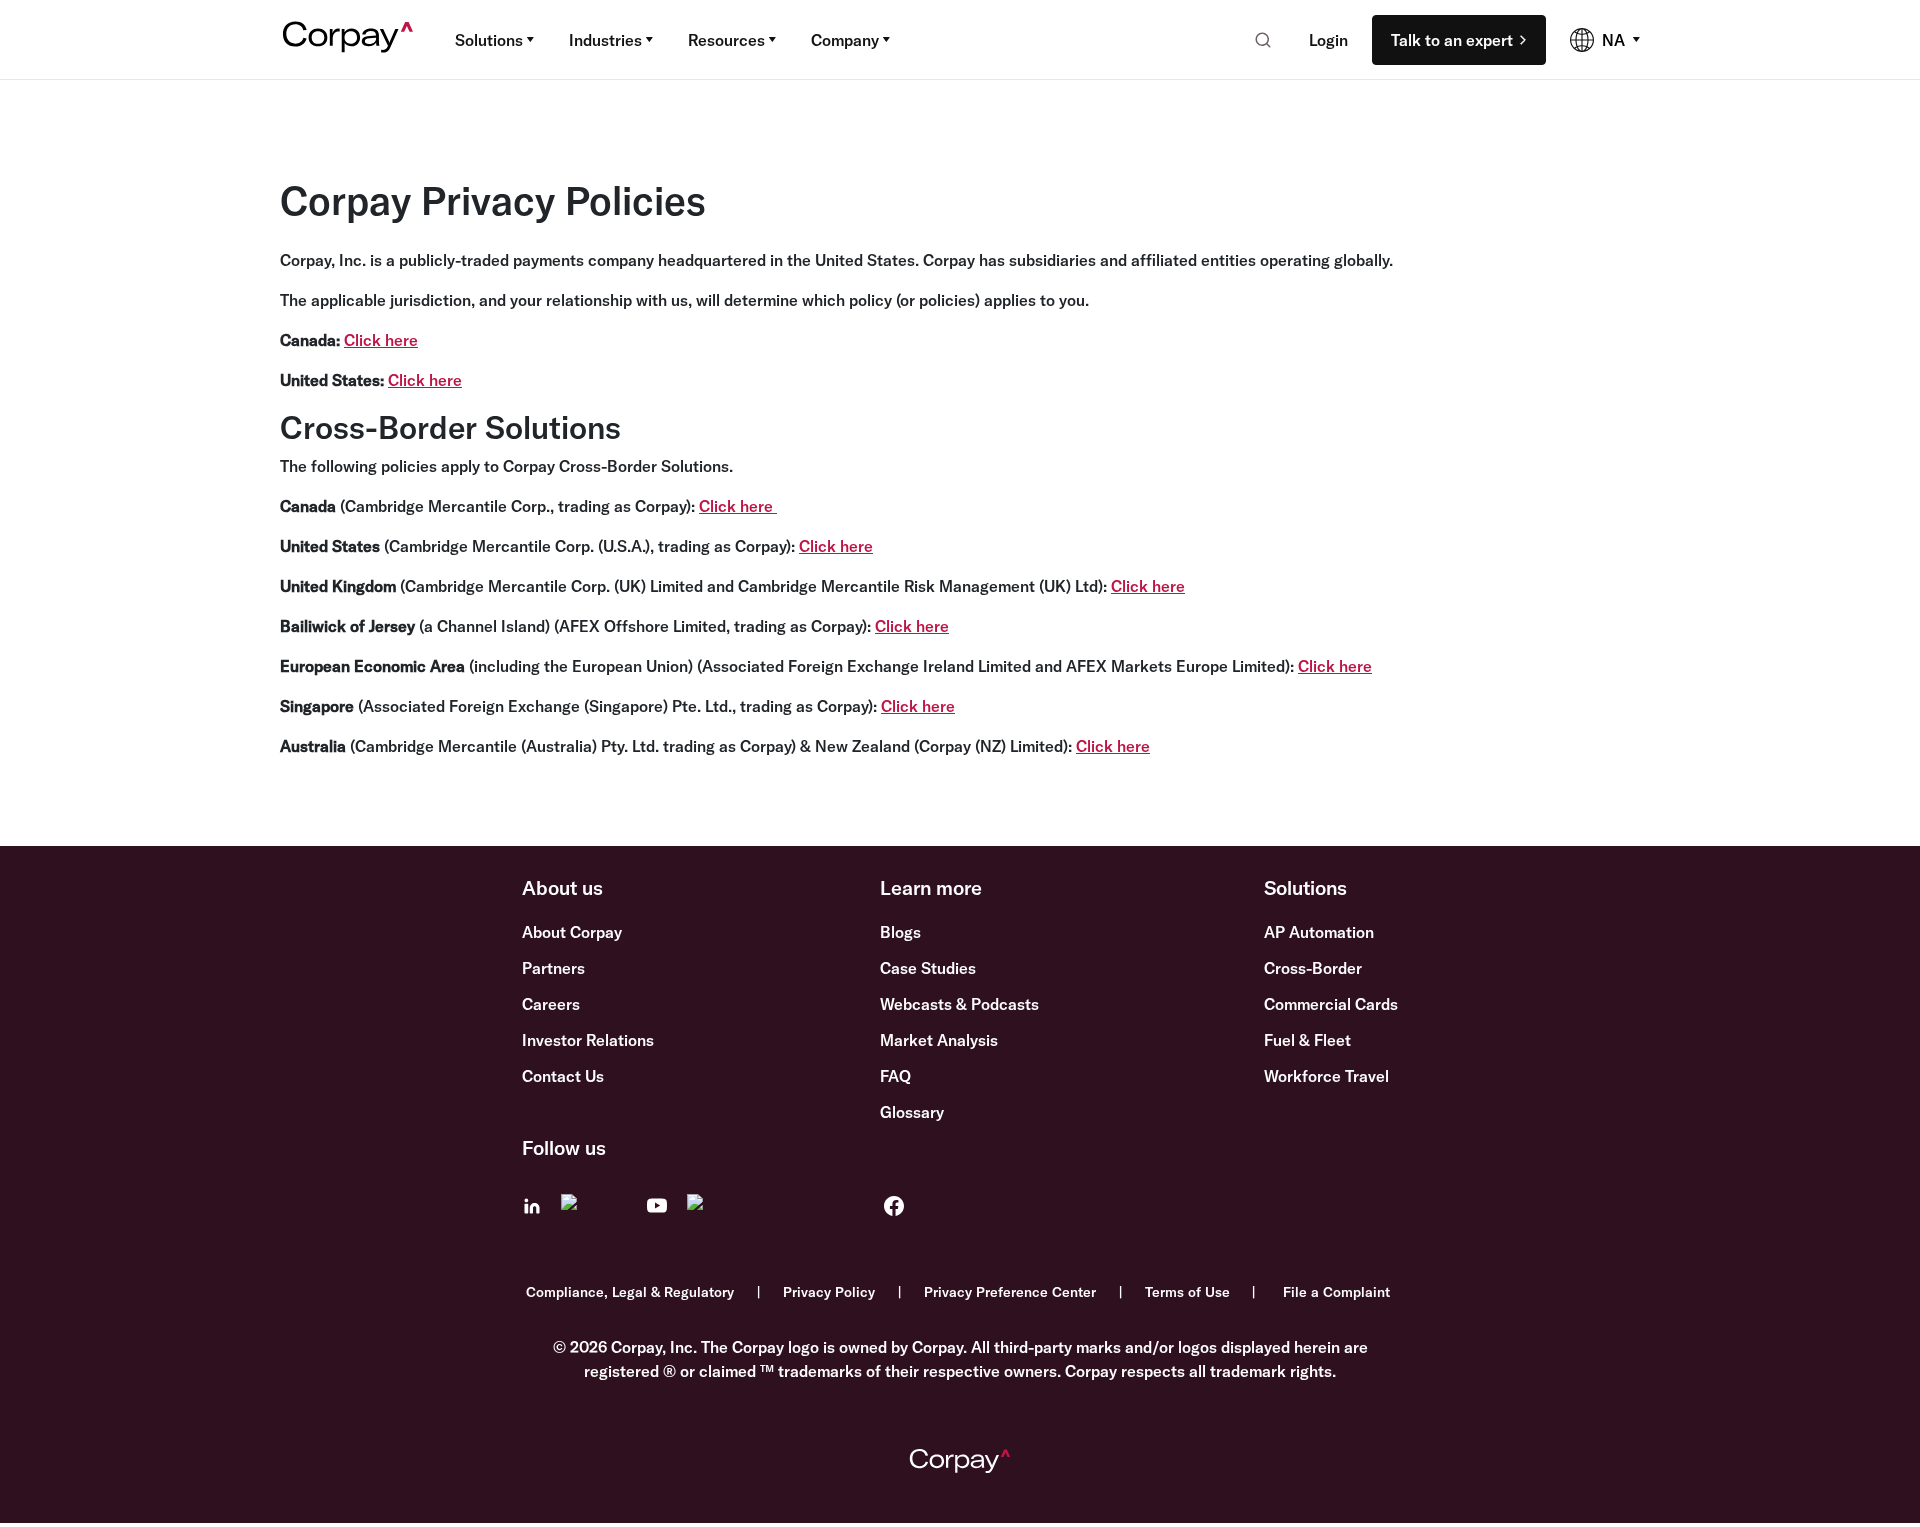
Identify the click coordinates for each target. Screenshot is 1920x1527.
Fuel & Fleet (1307, 1040)
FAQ (895, 1076)
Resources (726, 40)
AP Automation (1319, 932)
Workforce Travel (1326, 1076)
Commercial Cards (1331, 1004)
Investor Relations (588, 1040)
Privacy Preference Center (1010, 1292)
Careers (551, 1004)
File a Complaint (1336, 1292)
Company (845, 40)
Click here (381, 340)
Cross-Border (1313, 968)
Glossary (912, 1112)
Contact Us (563, 1076)
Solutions (489, 40)
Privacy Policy (829, 1292)
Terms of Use (1187, 1292)
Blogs (900, 932)
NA (1613, 40)
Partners (553, 968)
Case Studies (928, 968)
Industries (605, 40)
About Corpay (572, 932)
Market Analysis (939, 1040)
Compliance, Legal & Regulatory (630, 1292)
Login (1328, 40)
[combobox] (1256, 40)
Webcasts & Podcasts (959, 1004)
